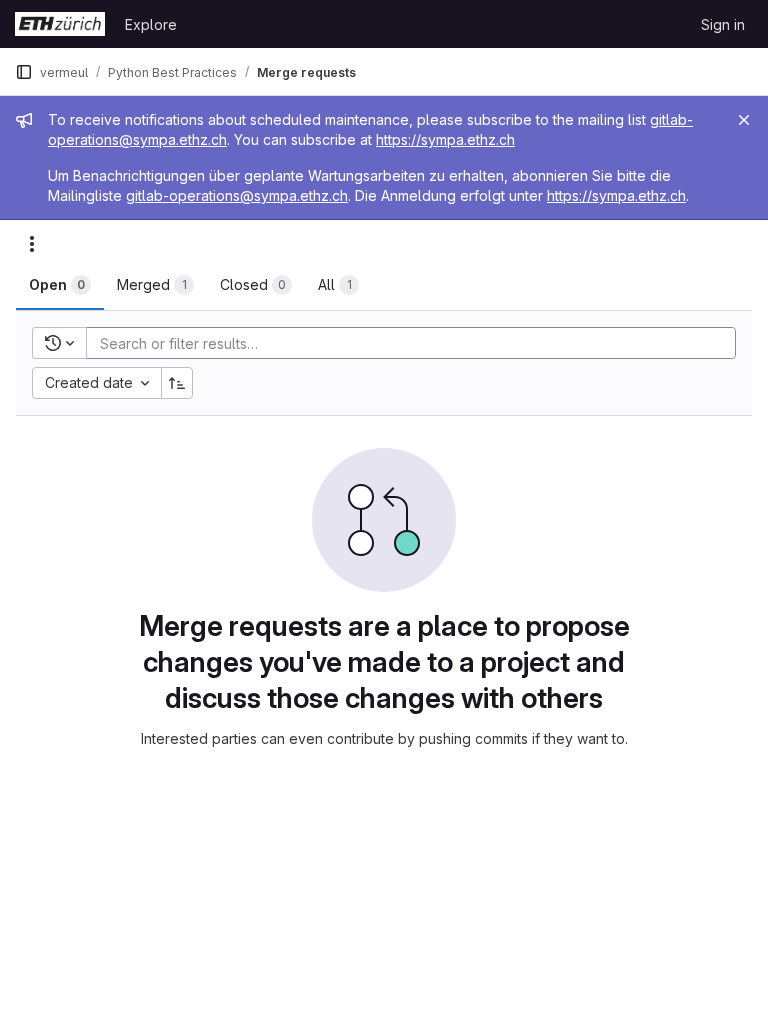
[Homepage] (60, 24)
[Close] (744, 120)
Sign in (723, 24)
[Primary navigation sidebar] (24, 72)
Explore (151, 24)
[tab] (60, 285)
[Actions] (32, 244)
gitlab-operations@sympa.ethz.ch (237, 195)
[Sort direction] (177, 383)
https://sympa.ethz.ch (445, 139)
